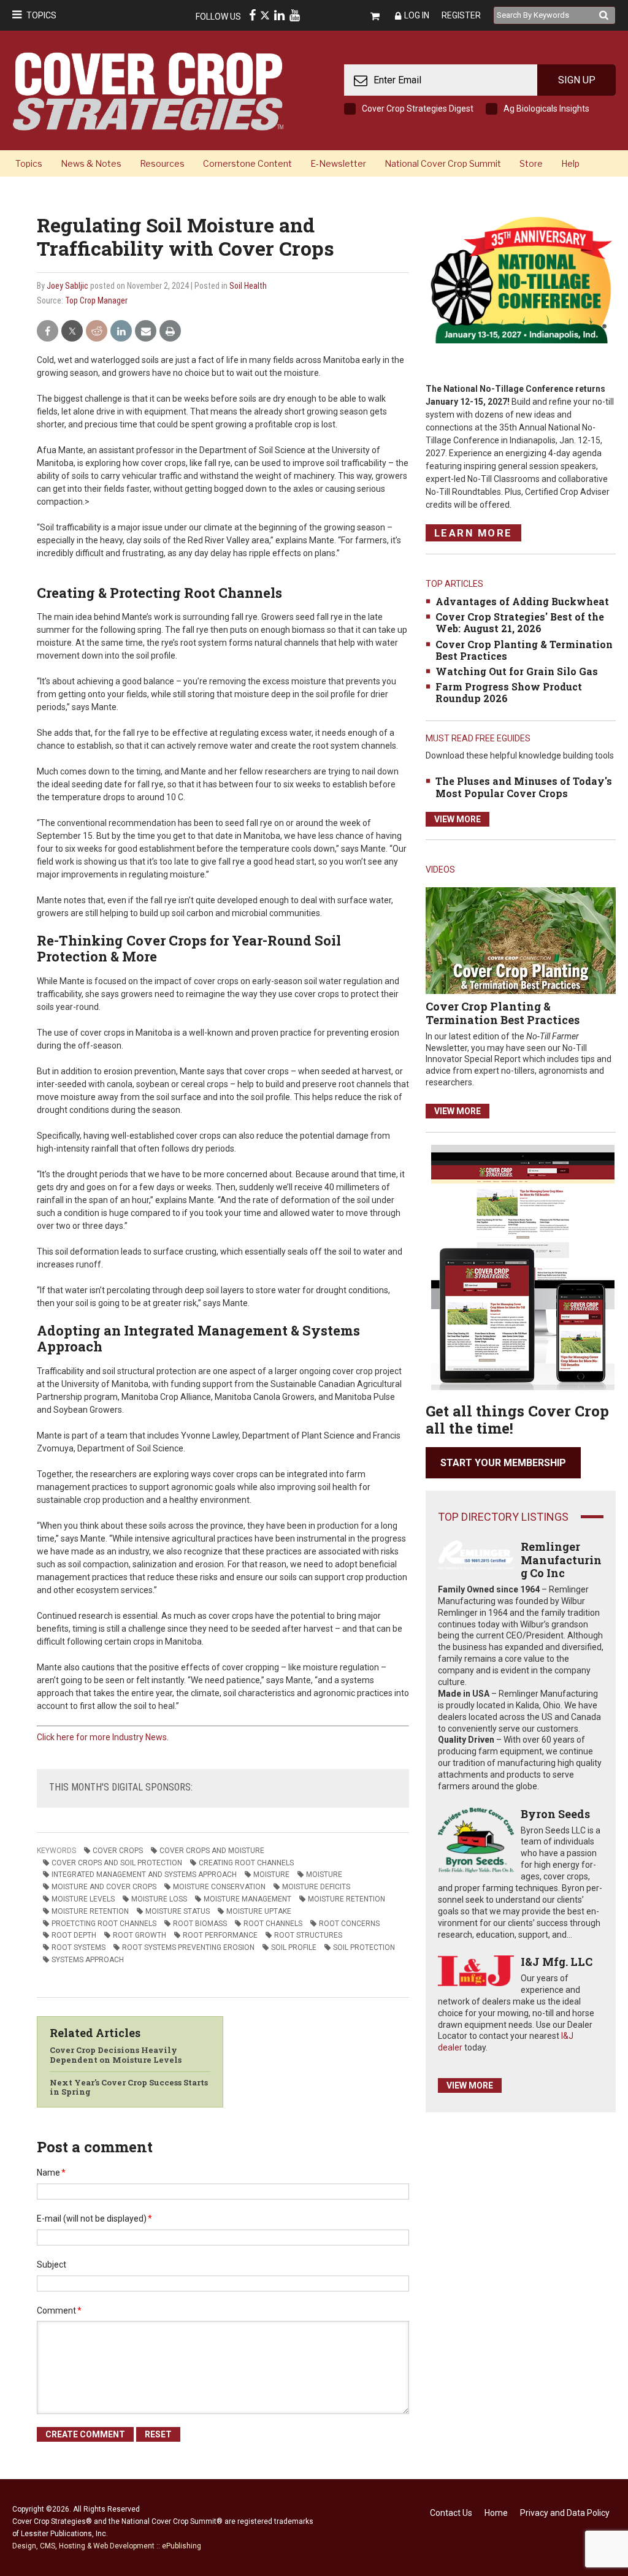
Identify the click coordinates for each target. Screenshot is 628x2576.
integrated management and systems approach (144, 1875)
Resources (162, 163)
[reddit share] (97, 331)
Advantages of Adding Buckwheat (522, 601)
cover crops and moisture (212, 1851)
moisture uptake (259, 1911)
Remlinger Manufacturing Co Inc (561, 1560)
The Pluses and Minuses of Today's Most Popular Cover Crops (524, 787)
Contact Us (451, 2513)
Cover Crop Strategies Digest (418, 109)
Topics (41, 15)
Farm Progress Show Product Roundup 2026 (509, 692)
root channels (273, 1924)
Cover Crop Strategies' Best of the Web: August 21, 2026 (520, 622)
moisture (271, 1875)
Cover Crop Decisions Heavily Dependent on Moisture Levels (116, 2055)
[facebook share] (48, 331)
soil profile (294, 1947)
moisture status (178, 1911)
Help (570, 163)
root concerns (349, 1924)
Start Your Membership (503, 1463)
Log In (417, 15)
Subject (52, 2265)
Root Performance (220, 1935)
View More (458, 819)
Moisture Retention (90, 1911)
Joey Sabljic (67, 286)
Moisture (324, 1875)
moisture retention (347, 1899)
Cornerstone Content (247, 163)
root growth (140, 1935)
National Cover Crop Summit (443, 163)
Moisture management (247, 1899)
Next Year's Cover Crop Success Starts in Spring (129, 2087)
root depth (74, 1935)
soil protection (364, 1947)
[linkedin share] (121, 331)
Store (531, 163)
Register (461, 15)
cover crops (118, 1851)
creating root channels (246, 1863)
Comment (59, 2310)
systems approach (88, 1960)
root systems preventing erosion (188, 1947)
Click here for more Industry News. (103, 1737)
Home (496, 2513)
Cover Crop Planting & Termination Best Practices (524, 650)
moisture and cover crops (104, 1887)
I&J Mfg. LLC (557, 1962)
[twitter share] (72, 331)
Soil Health (248, 286)
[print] (170, 331)
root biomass (200, 1924)
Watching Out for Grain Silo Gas (517, 671)
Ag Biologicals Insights (546, 109)
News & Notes (91, 163)
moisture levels (83, 1899)
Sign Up (577, 80)
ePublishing (182, 2546)
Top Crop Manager (96, 300)
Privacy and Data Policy (565, 2513)
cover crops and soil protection (117, 1863)
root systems (78, 1947)
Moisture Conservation (219, 1887)
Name (51, 2173)
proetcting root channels (104, 1924)
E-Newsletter (338, 163)
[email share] (146, 331)
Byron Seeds (555, 1814)
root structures (308, 1935)
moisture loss (159, 1899)
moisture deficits (316, 1887)
